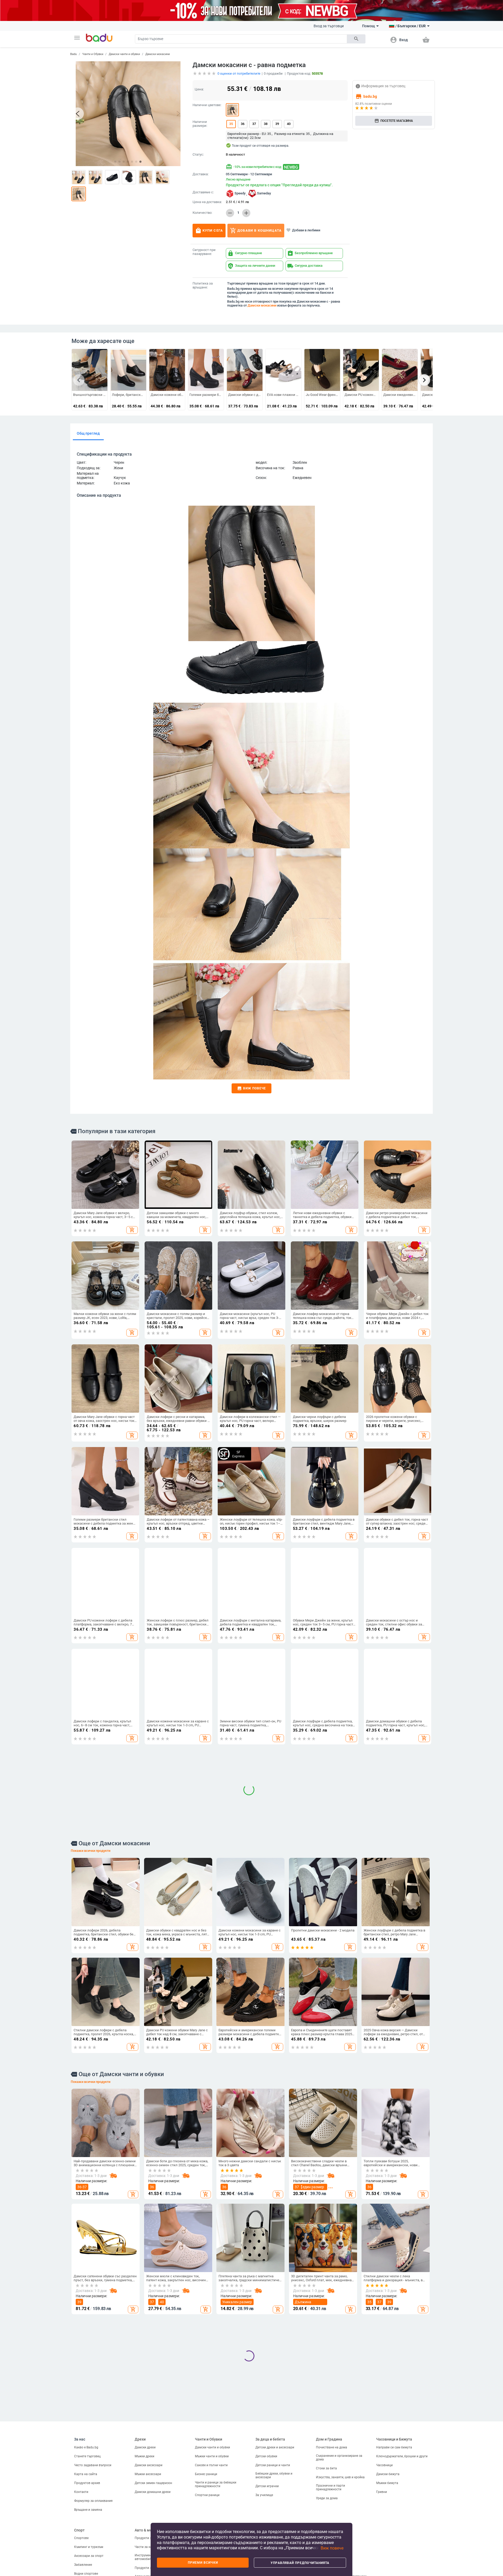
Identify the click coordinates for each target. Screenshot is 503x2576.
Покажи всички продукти (91, 2256)
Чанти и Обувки (93, 54)
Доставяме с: (203, 192)
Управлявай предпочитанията (300, 2563)
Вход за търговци (329, 26)
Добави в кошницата (256, 231)
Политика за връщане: (203, 285)
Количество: (202, 213)
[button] (77, 38)
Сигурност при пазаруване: (204, 252)
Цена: (199, 89)
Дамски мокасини (158, 54)
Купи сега (209, 231)
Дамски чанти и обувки (124, 54)
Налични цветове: (207, 105)
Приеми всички (203, 2563)
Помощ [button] (368, 26)
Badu (73, 54)
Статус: (198, 155)
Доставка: (201, 174)
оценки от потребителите (239, 73)
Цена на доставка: (207, 202)
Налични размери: (200, 124)
